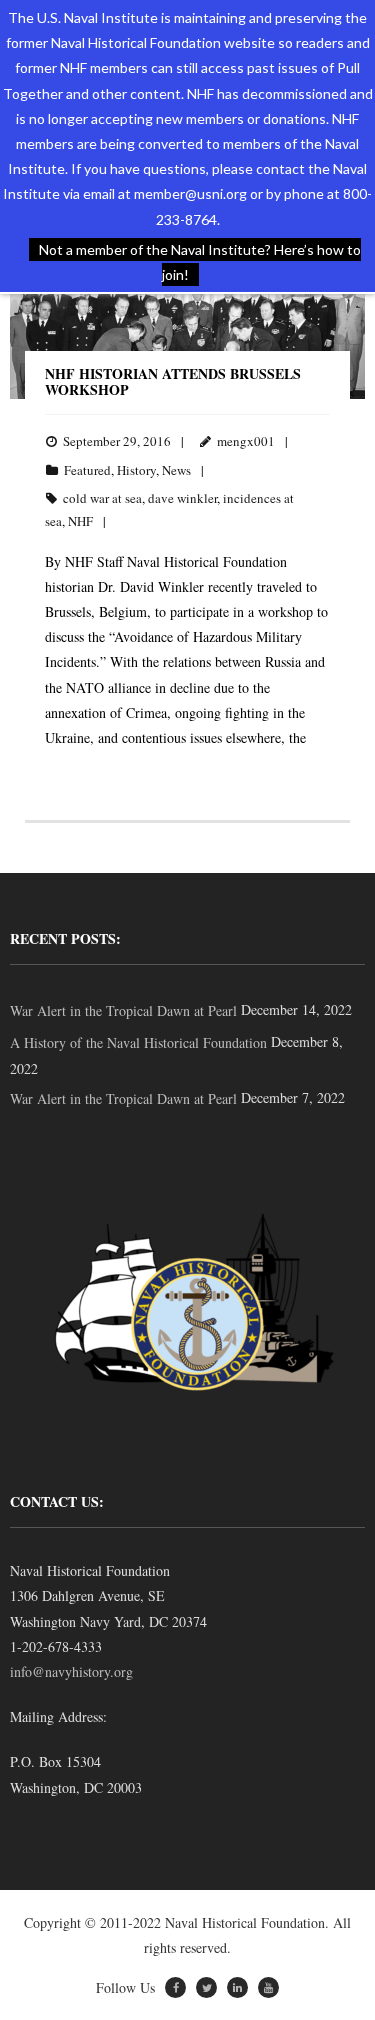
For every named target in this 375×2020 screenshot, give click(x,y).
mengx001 (246, 441)
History (136, 470)
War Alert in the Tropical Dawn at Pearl (123, 1010)
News (176, 470)
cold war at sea (102, 498)
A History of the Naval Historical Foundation (138, 1042)
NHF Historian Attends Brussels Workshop (173, 382)
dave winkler (182, 498)
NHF (80, 521)
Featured (87, 470)
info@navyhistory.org (71, 1671)
